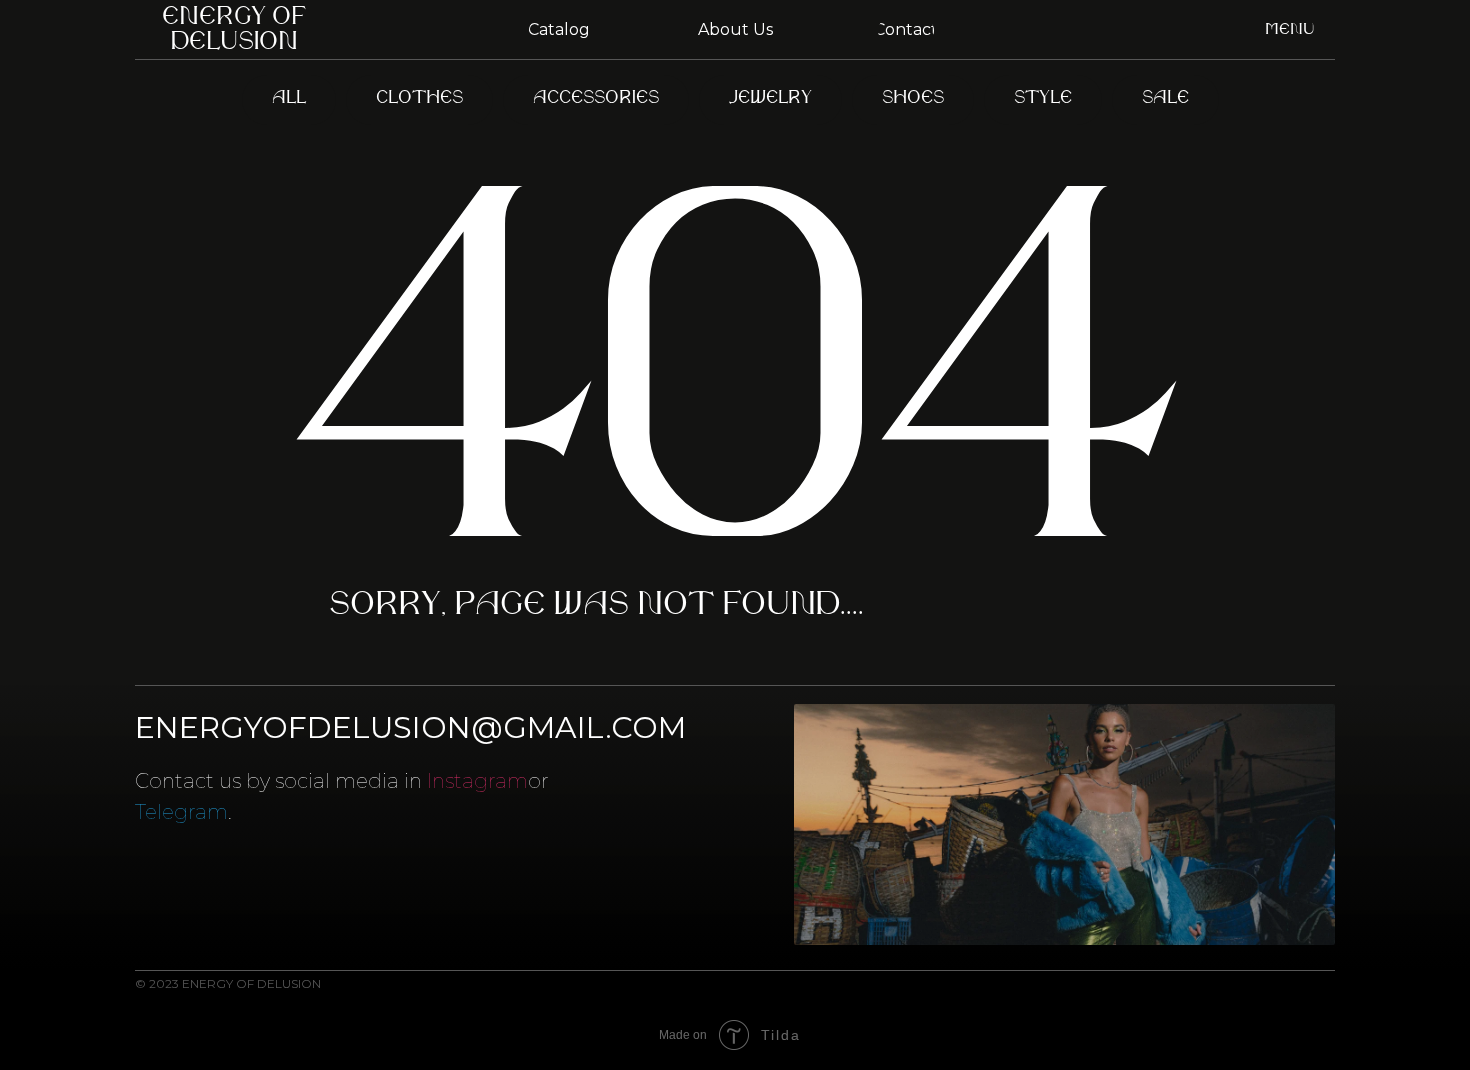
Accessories (596, 99)
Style (1043, 99)
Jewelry (770, 99)
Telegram (181, 812)
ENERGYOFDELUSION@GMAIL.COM (410, 727)
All (289, 99)
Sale (1165, 99)
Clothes (419, 99)
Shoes (913, 99)
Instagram (477, 781)
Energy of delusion (234, 30)
